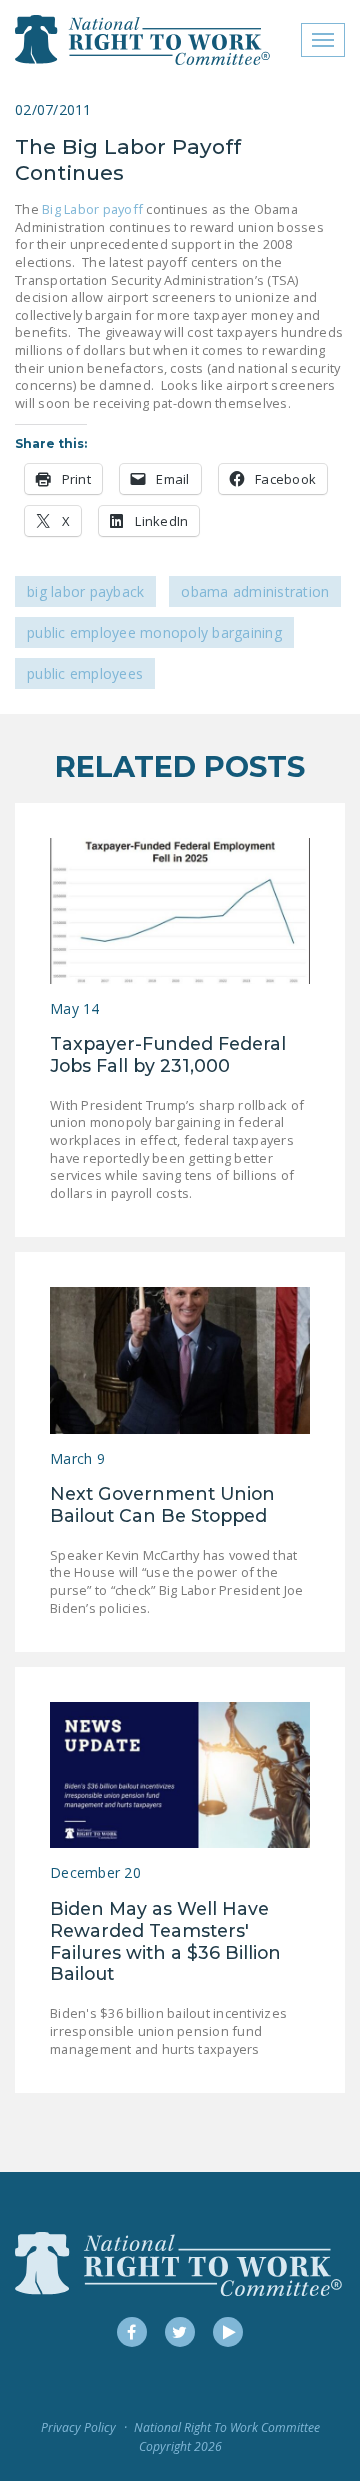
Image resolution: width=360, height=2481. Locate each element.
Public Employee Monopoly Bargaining (154, 632)
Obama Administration (255, 591)
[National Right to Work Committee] (143, 40)
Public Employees (85, 673)
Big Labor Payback (85, 591)
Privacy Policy (78, 2427)
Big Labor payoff (92, 209)
